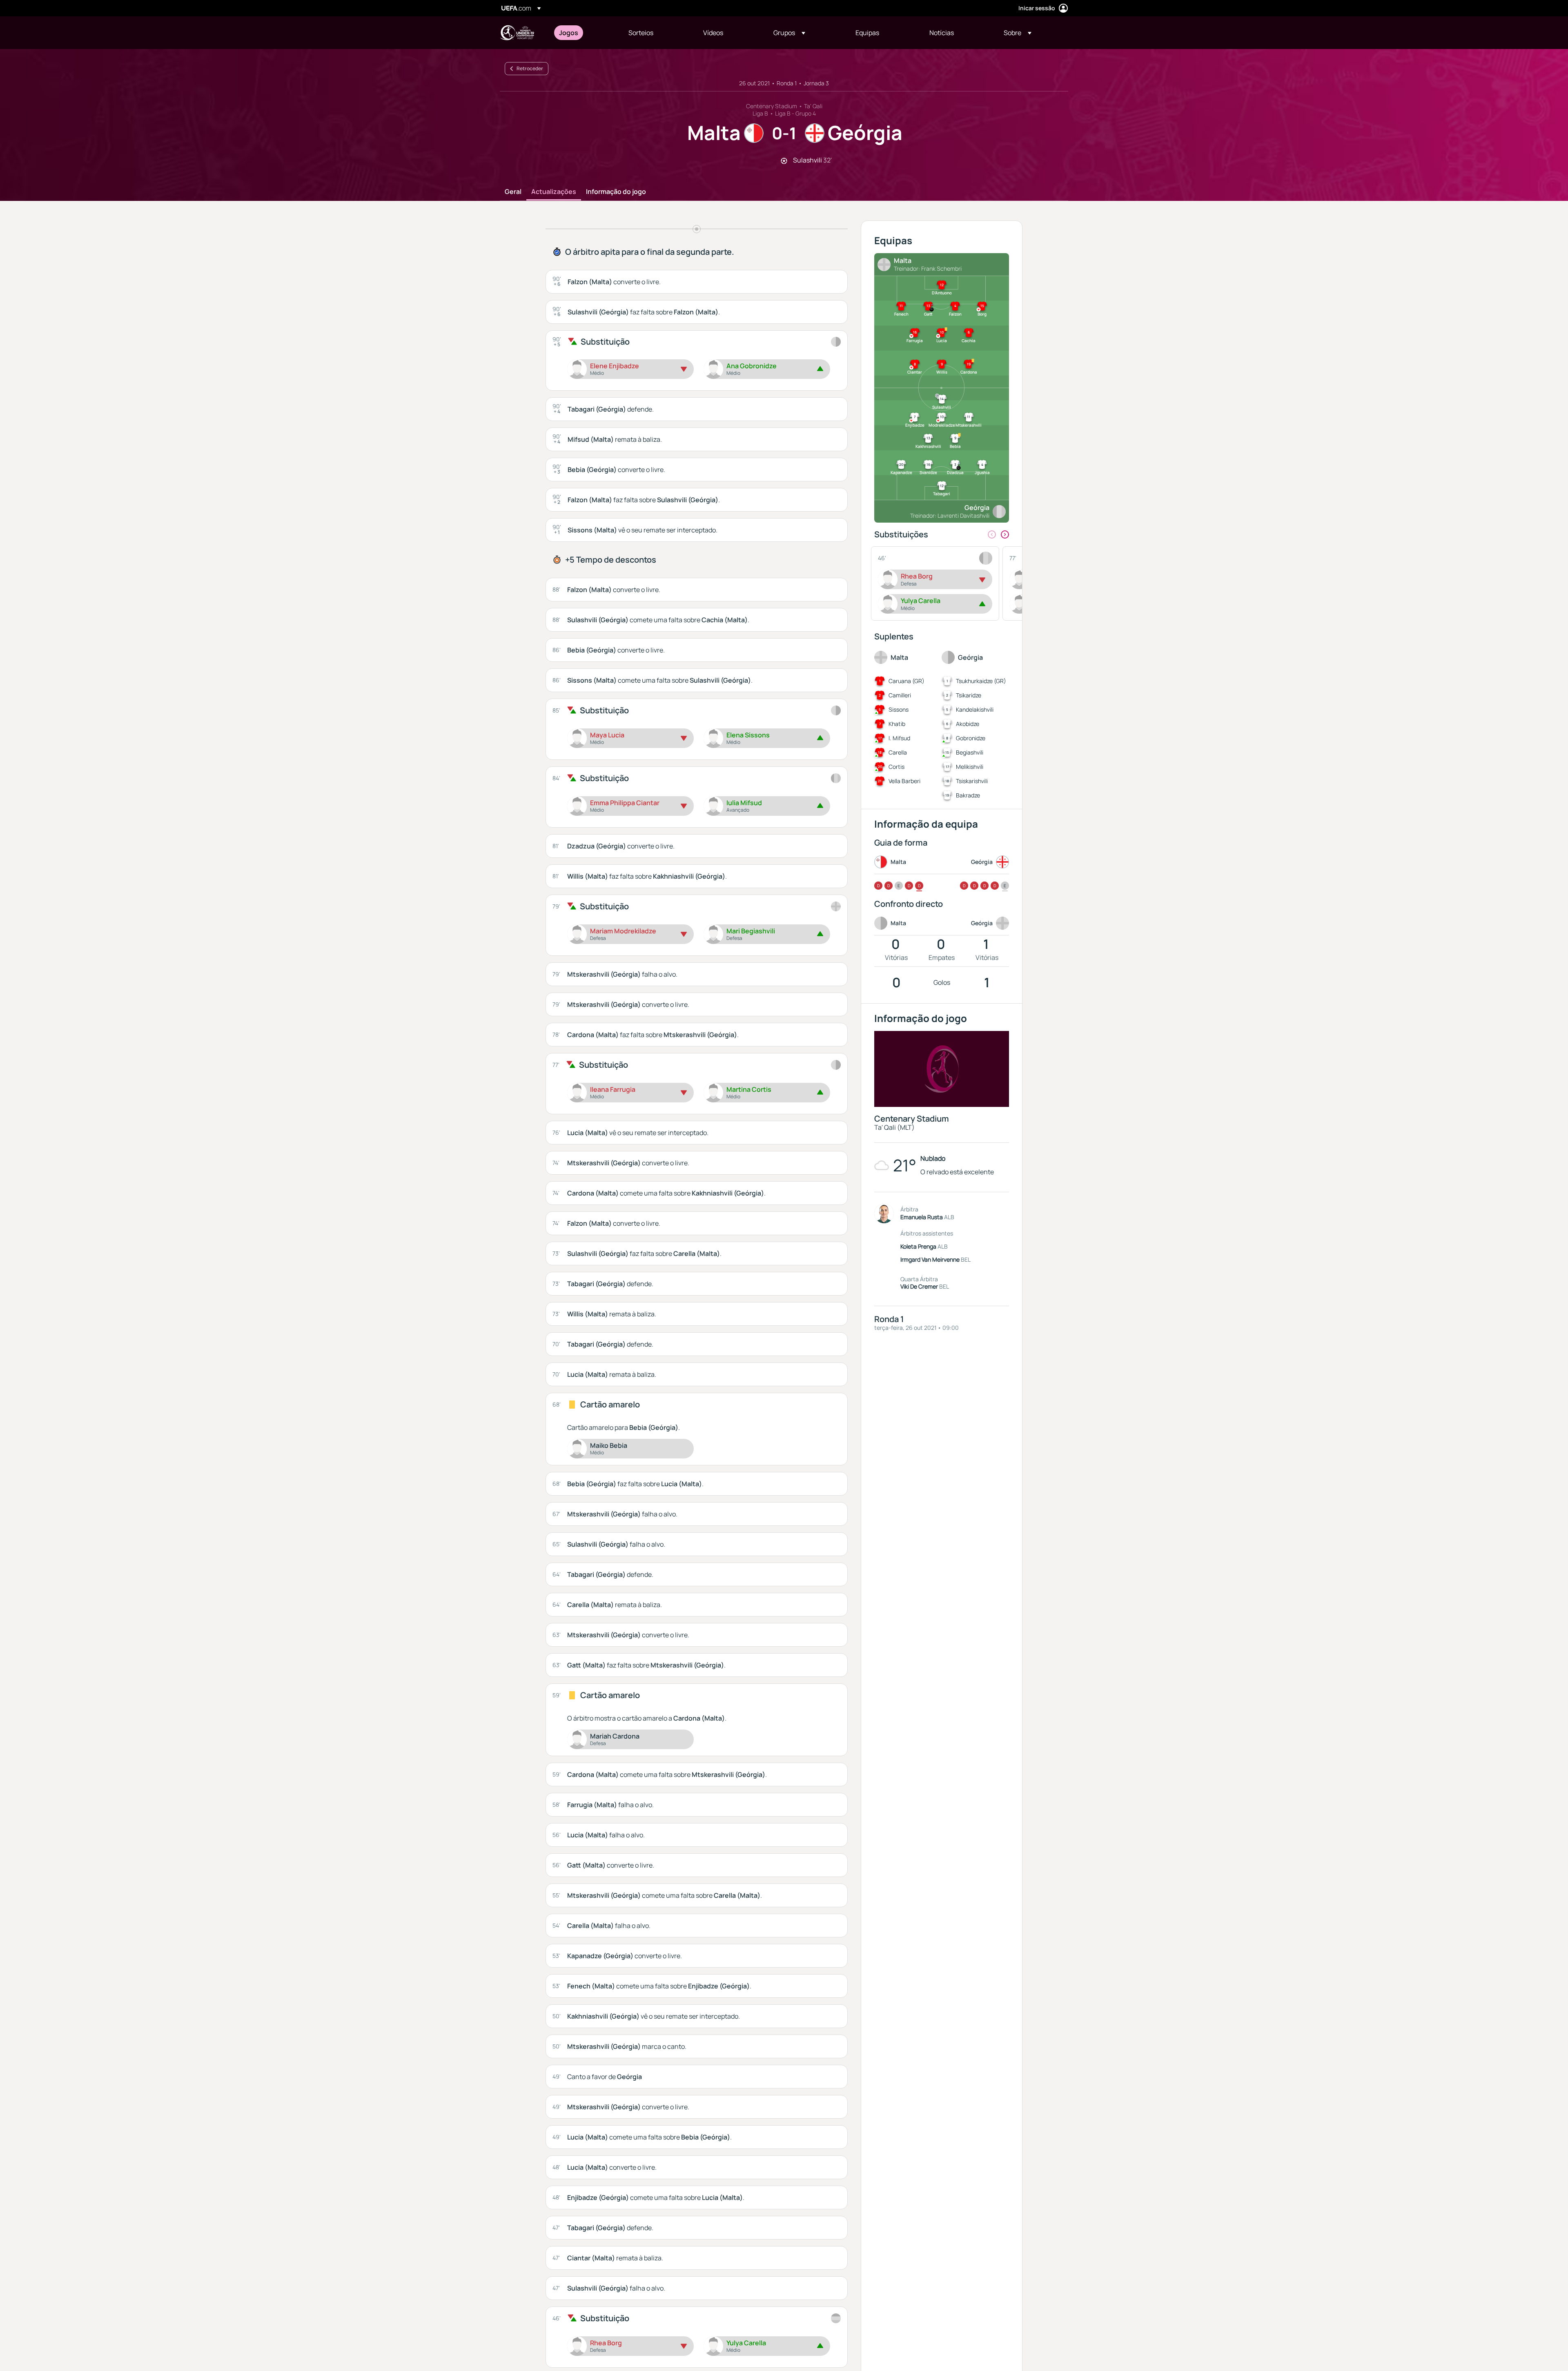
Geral (513, 192)
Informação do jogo (616, 192)
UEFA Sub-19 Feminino (517, 33)
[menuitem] (584, 33)
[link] (569, 33)
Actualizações (554, 192)
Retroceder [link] (530, 68)
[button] (789, 33)
